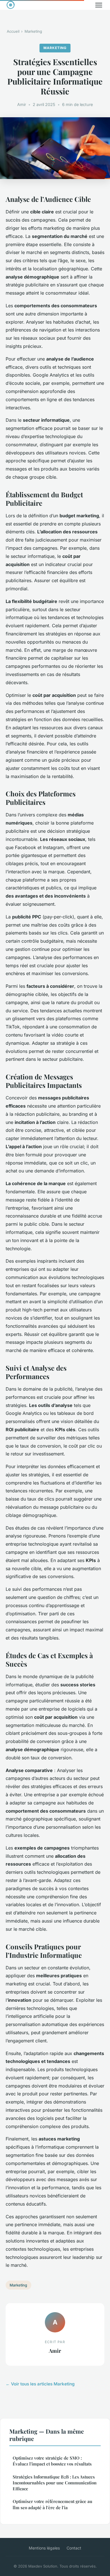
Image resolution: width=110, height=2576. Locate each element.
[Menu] (99, 5)
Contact (74, 2548)
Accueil (13, 31)
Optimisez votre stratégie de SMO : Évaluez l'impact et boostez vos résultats (52, 2461)
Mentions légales (44, 2548)
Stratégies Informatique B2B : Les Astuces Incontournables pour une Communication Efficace (55, 2483)
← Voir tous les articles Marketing (40, 2384)
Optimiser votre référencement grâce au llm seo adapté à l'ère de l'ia (52, 2504)
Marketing (33, 31)
